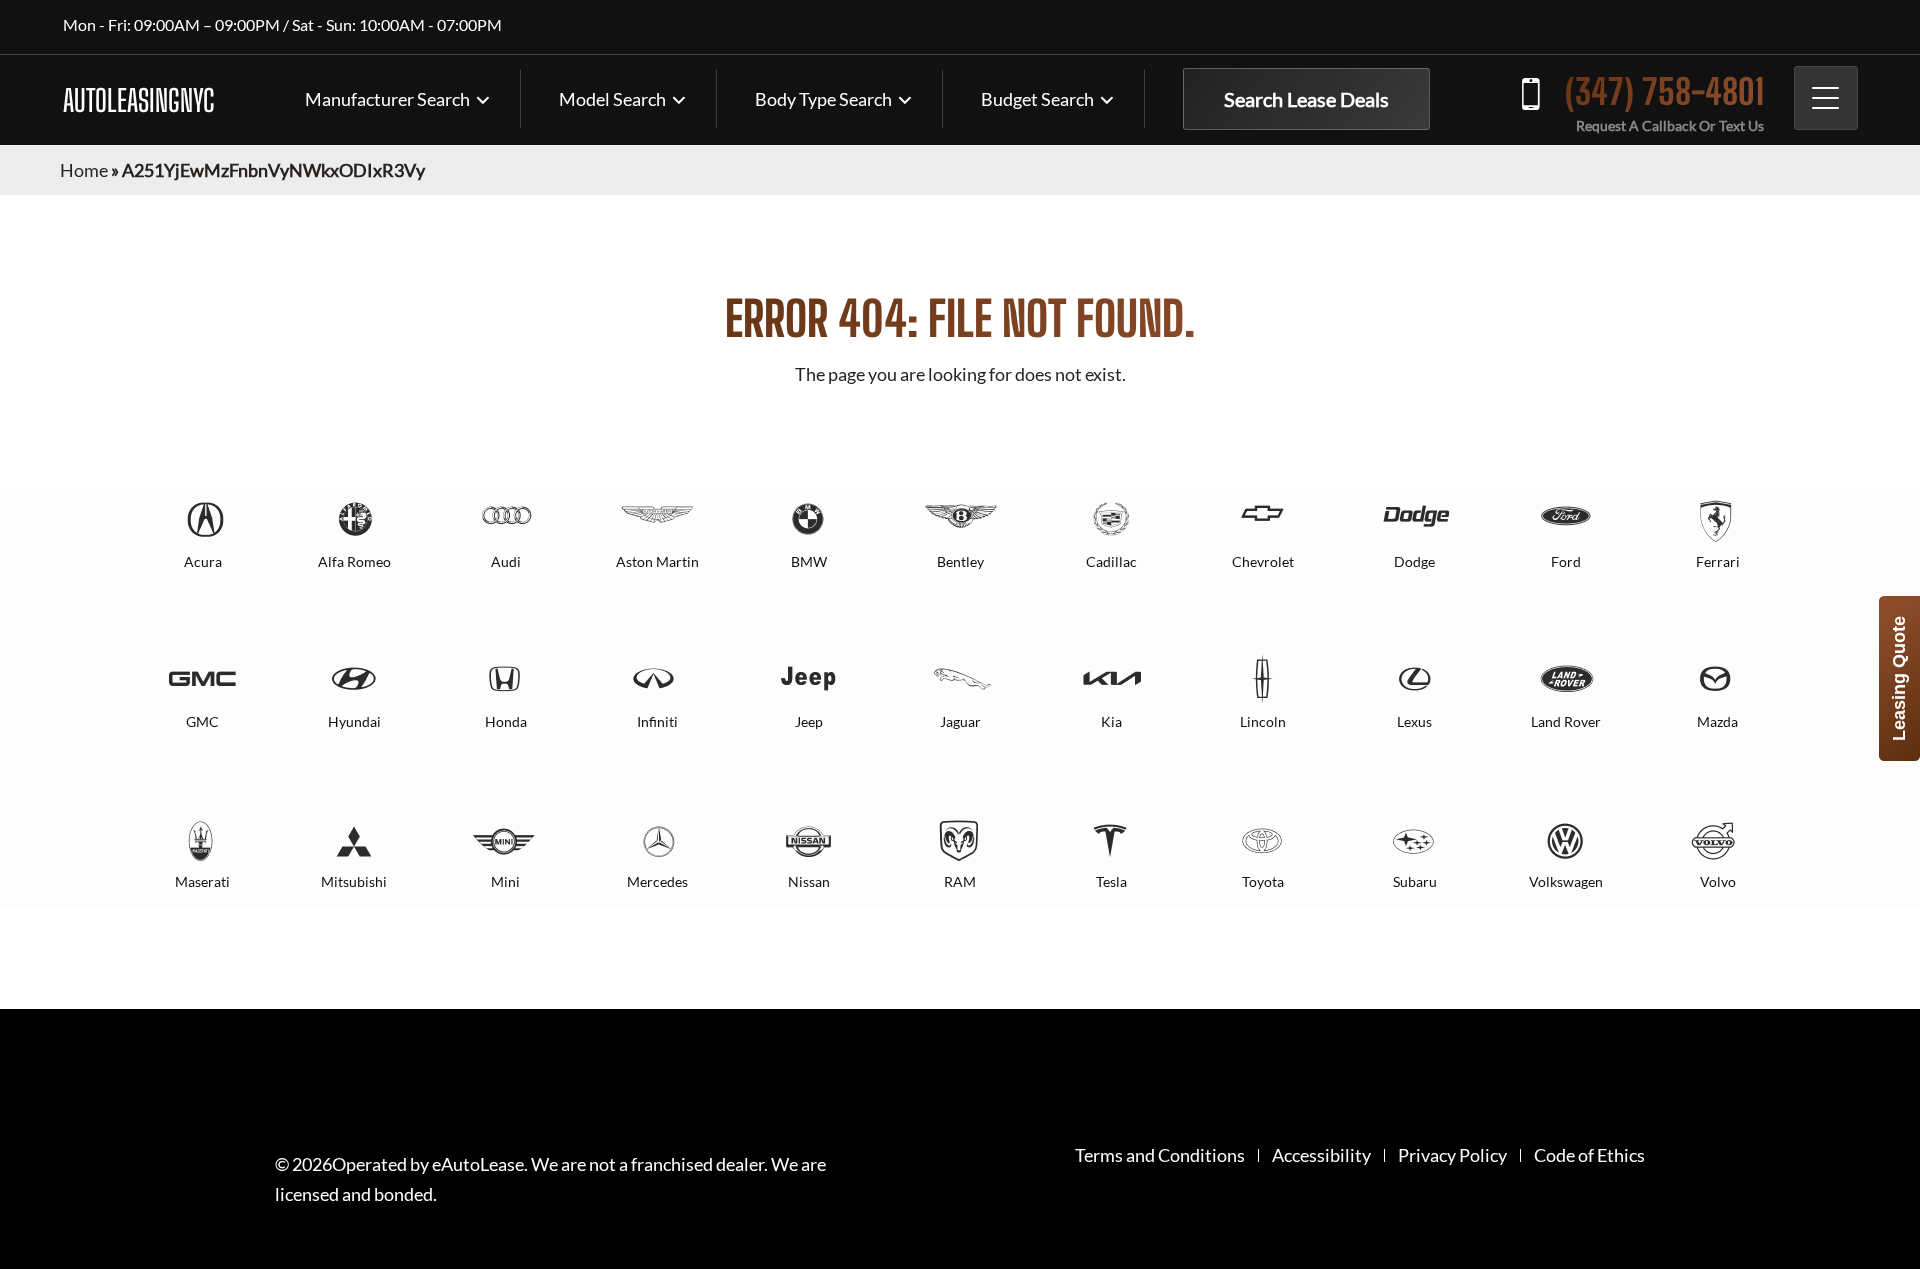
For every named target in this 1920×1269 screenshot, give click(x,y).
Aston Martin (657, 561)
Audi (506, 561)
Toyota (1263, 881)
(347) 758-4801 (1664, 91)
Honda (506, 721)
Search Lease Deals (1306, 99)
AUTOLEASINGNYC (139, 100)
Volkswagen (1566, 881)
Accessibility (1321, 1155)
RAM (960, 881)
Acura (203, 561)
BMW (809, 561)
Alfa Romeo (354, 561)
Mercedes (657, 881)
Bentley (960, 561)
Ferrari (1718, 561)
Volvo (1718, 881)
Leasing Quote (1899, 678)
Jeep (809, 721)
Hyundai (354, 721)
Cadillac (1111, 561)
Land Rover (1566, 721)
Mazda (1717, 721)
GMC (202, 721)
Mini (505, 881)
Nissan (809, 881)
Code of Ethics (1589, 1155)
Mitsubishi (354, 881)
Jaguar (960, 721)
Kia (1111, 721)
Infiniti (657, 721)
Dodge (1414, 561)
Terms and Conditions (1160, 1155)
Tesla (1111, 881)
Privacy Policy (1452, 1155)
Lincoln (1263, 721)
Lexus (1414, 721)
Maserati (202, 881)
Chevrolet (1263, 561)
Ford (1566, 561)
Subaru (1415, 881)
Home (84, 170)
